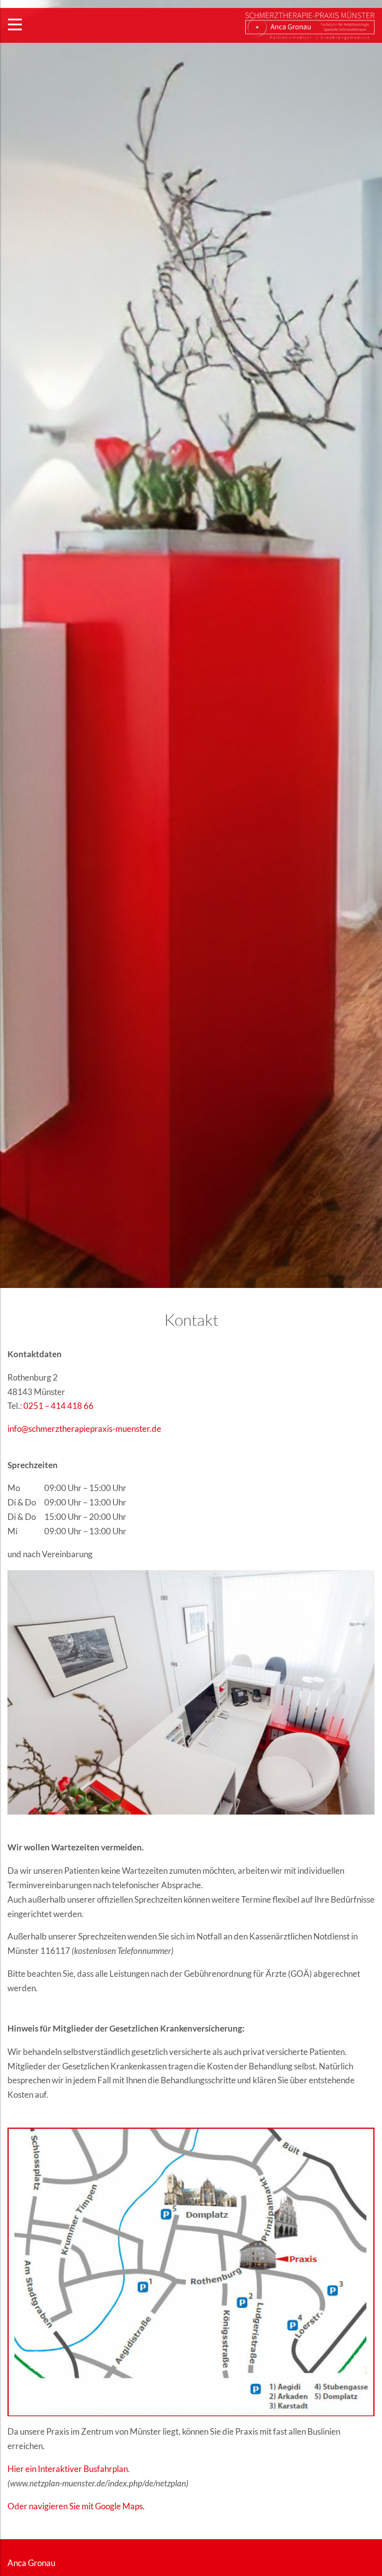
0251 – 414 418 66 (58, 1406)
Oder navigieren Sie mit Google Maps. (76, 2506)
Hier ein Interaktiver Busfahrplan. (69, 2469)
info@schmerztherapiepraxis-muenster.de (84, 1429)
